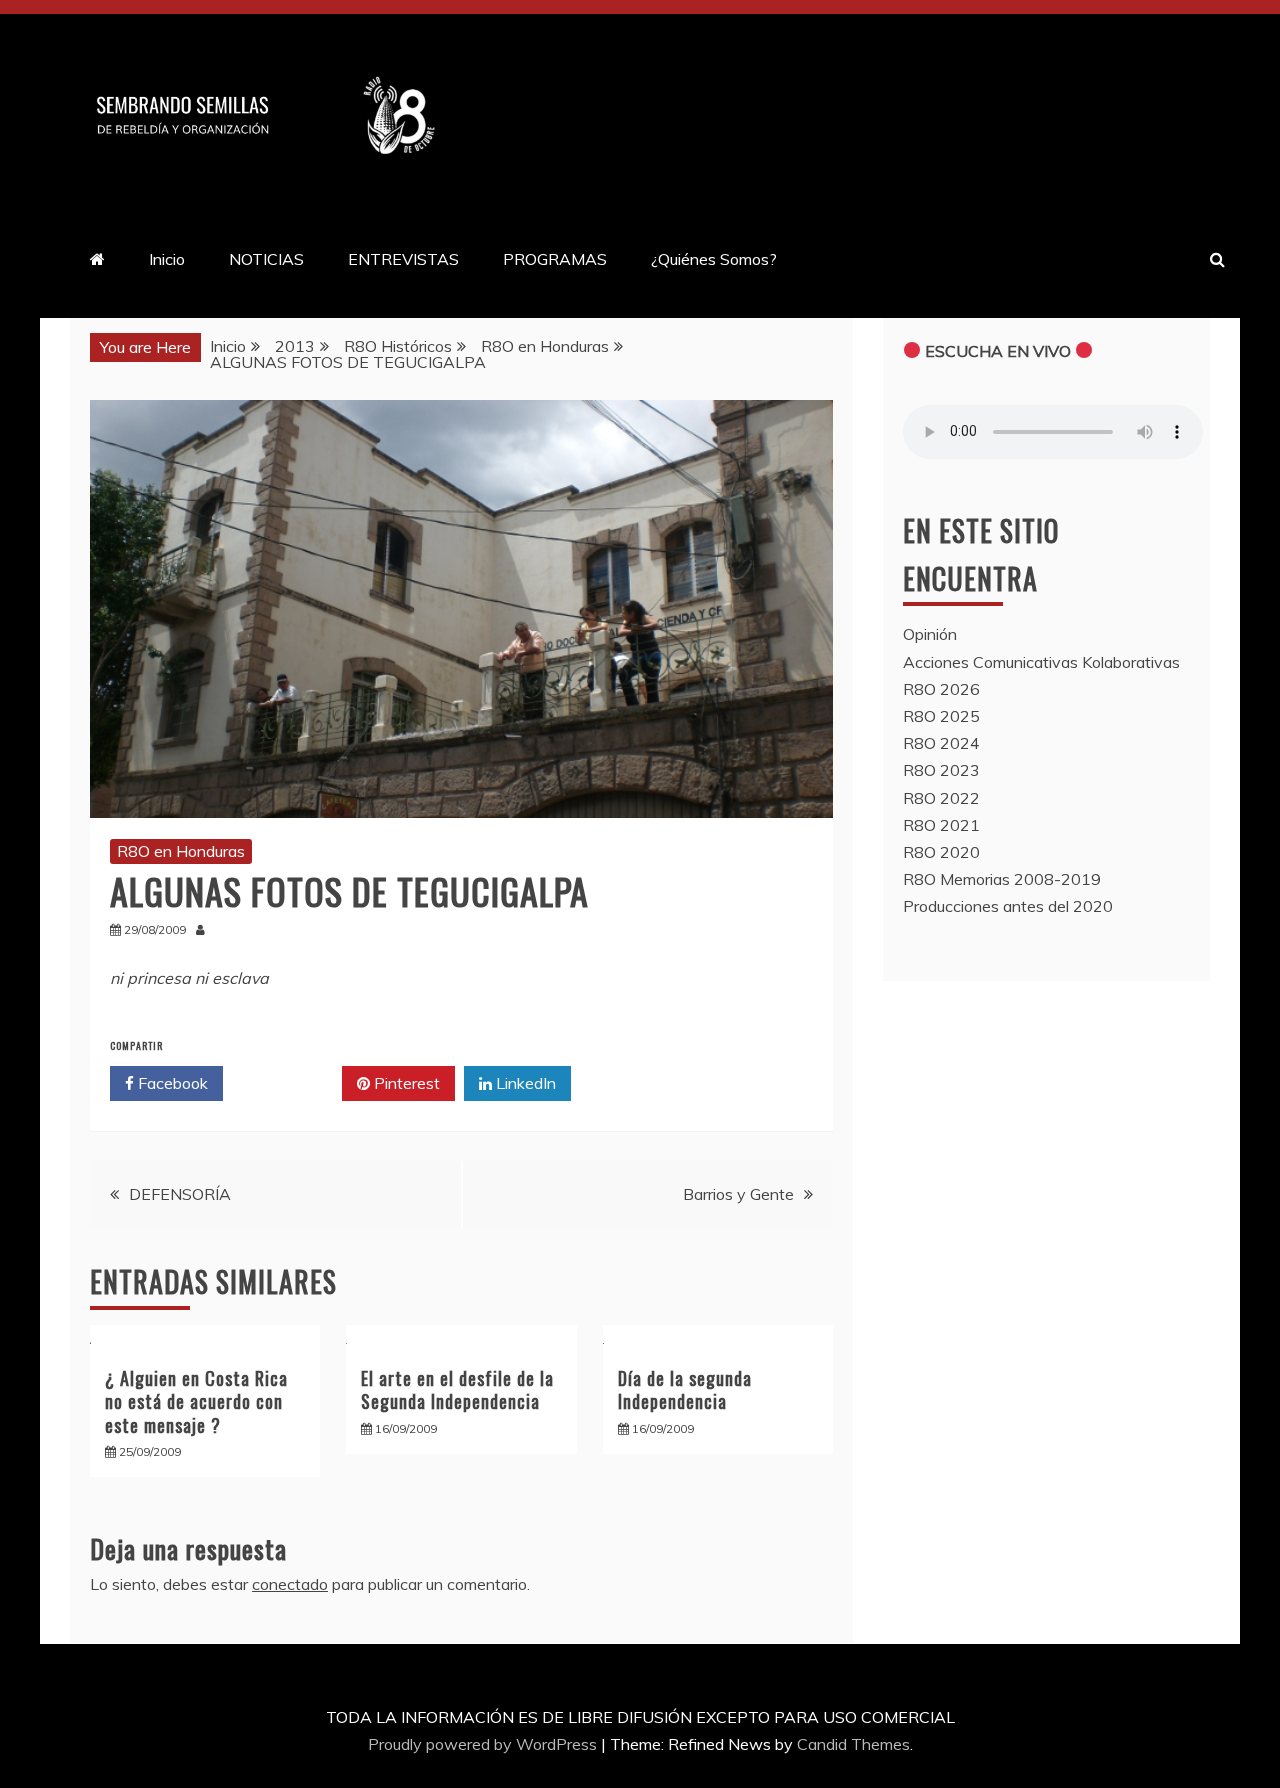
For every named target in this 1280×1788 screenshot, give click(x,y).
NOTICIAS (266, 259)
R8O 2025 (941, 716)
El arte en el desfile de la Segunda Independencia (457, 1389)
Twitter (289, 1083)
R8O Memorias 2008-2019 (1002, 879)
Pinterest (405, 1083)
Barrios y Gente (738, 1194)
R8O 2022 (941, 798)
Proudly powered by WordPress (484, 1744)
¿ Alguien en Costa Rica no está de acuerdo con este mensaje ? (196, 1401)
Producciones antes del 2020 (1008, 906)
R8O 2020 (941, 852)
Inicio (167, 259)
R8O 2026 (941, 689)
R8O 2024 (941, 743)
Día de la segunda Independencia (685, 1389)
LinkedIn (524, 1083)
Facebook (171, 1083)
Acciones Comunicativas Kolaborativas (1041, 662)
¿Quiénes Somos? (714, 259)
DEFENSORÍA (180, 1194)
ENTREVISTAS (403, 259)
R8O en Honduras (181, 851)
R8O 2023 (941, 770)
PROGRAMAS (555, 259)
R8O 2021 (941, 825)
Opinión (930, 634)
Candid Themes (853, 1744)
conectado (290, 1584)
